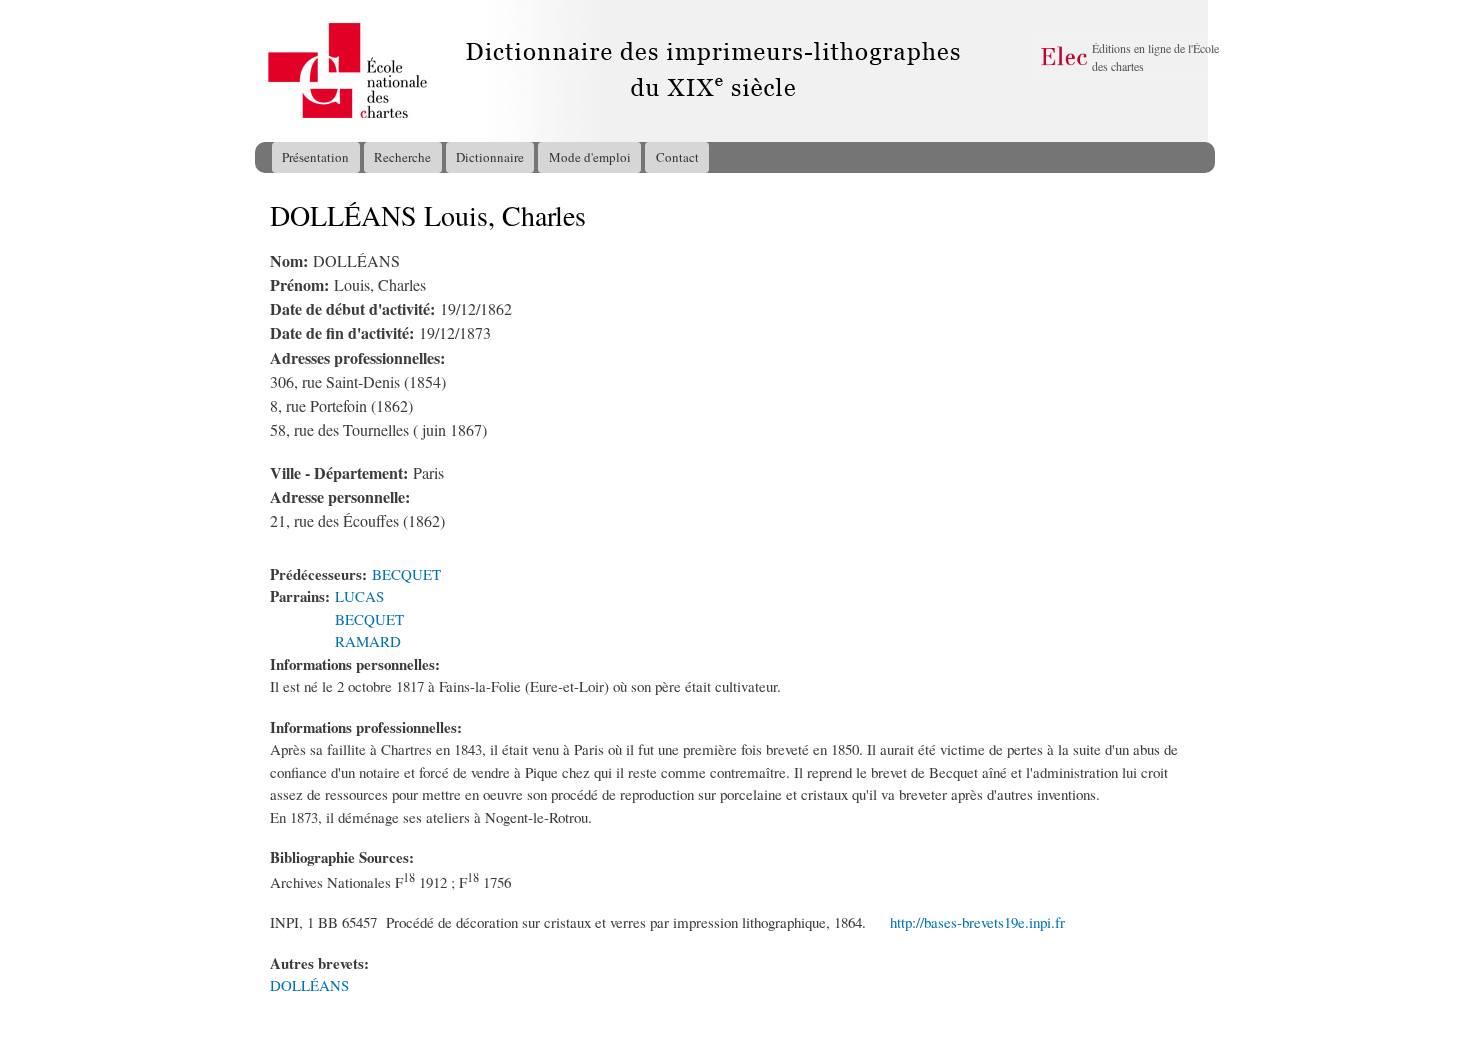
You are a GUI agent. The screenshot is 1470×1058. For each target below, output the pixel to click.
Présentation (315, 157)
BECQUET (406, 574)
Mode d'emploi (590, 157)
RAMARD (368, 641)
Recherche (402, 157)
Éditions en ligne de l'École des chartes (1155, 57)
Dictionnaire (490, 157)
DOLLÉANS (309, 985)
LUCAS (359, 596)
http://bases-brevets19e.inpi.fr (977, 922)
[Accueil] (274, 71)
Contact (677, 157)
